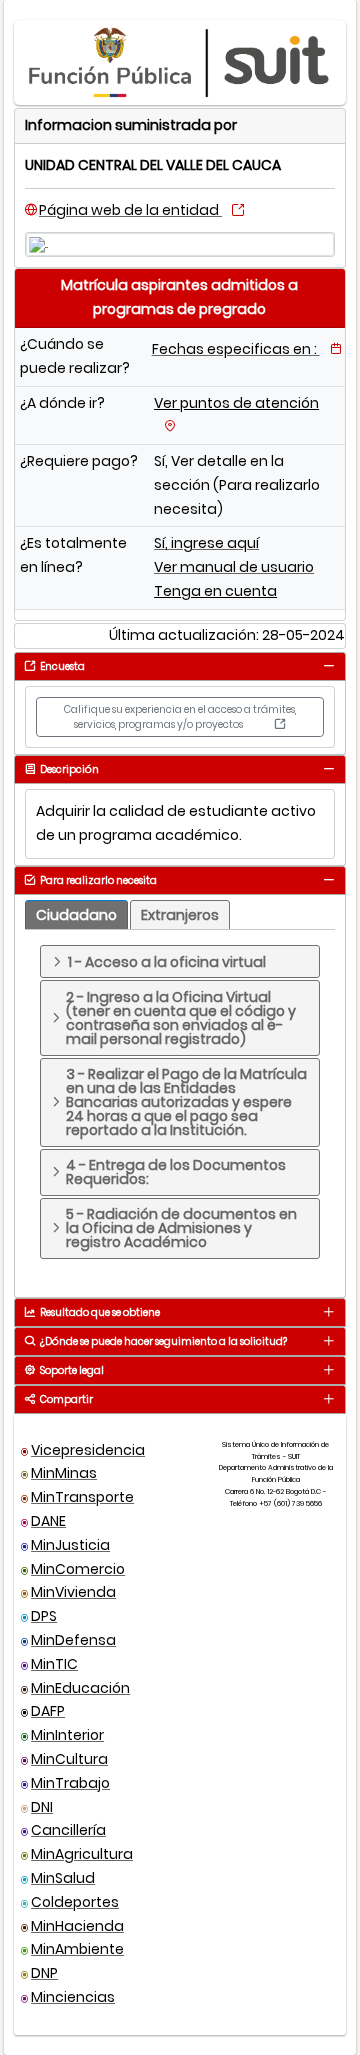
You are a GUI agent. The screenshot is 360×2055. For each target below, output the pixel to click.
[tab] (328, 665)
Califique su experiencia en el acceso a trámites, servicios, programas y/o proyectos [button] (180, 717)
